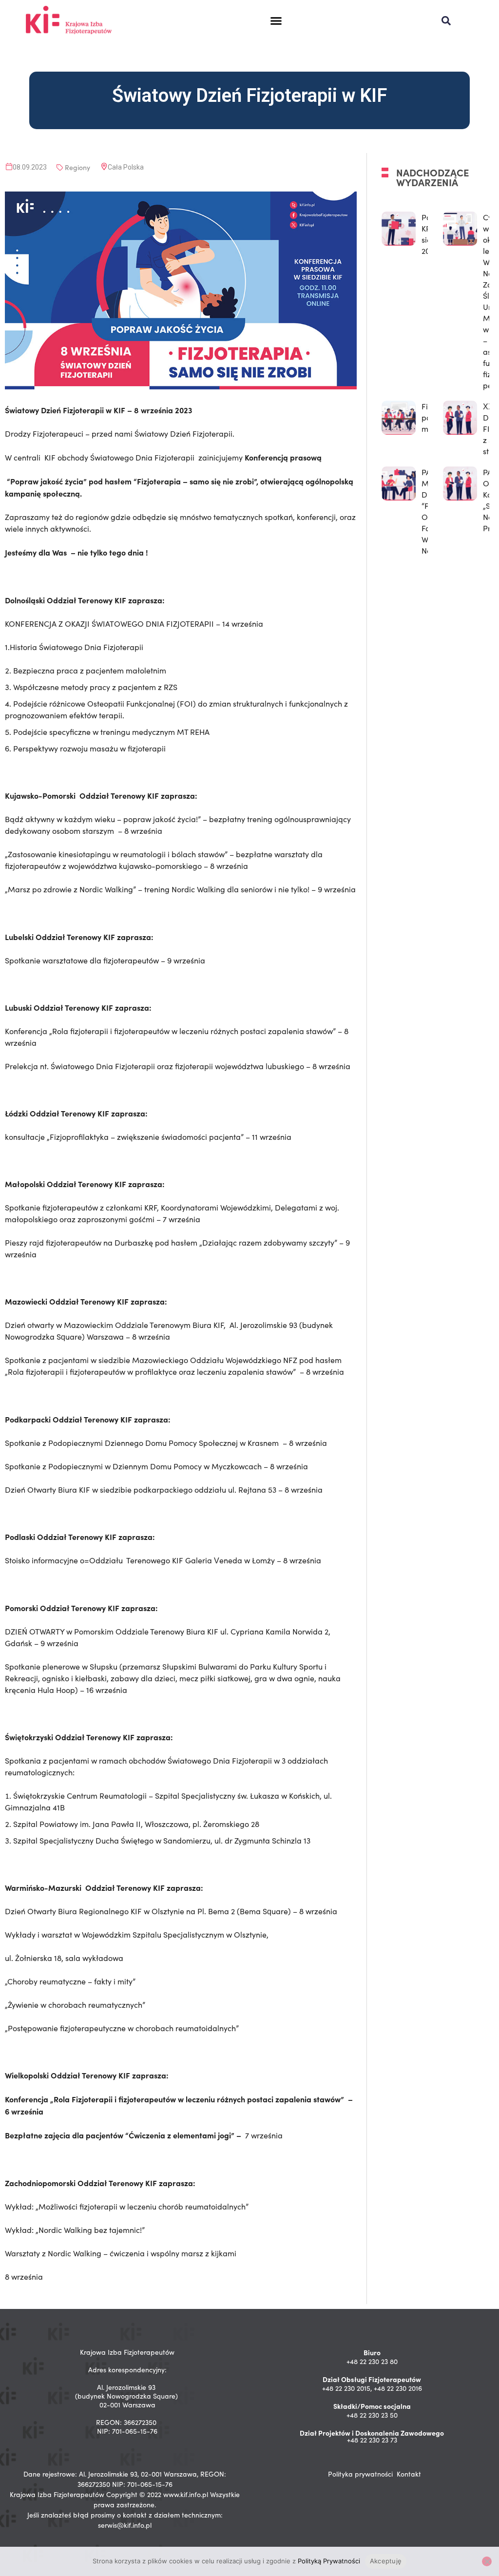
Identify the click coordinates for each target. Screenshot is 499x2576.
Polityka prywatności (360, 2474)
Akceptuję (386, 2561)
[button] (276, 21)
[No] (487, 2561)
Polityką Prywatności (329, 2561)
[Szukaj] (446, 21)
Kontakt (409, 2474)
